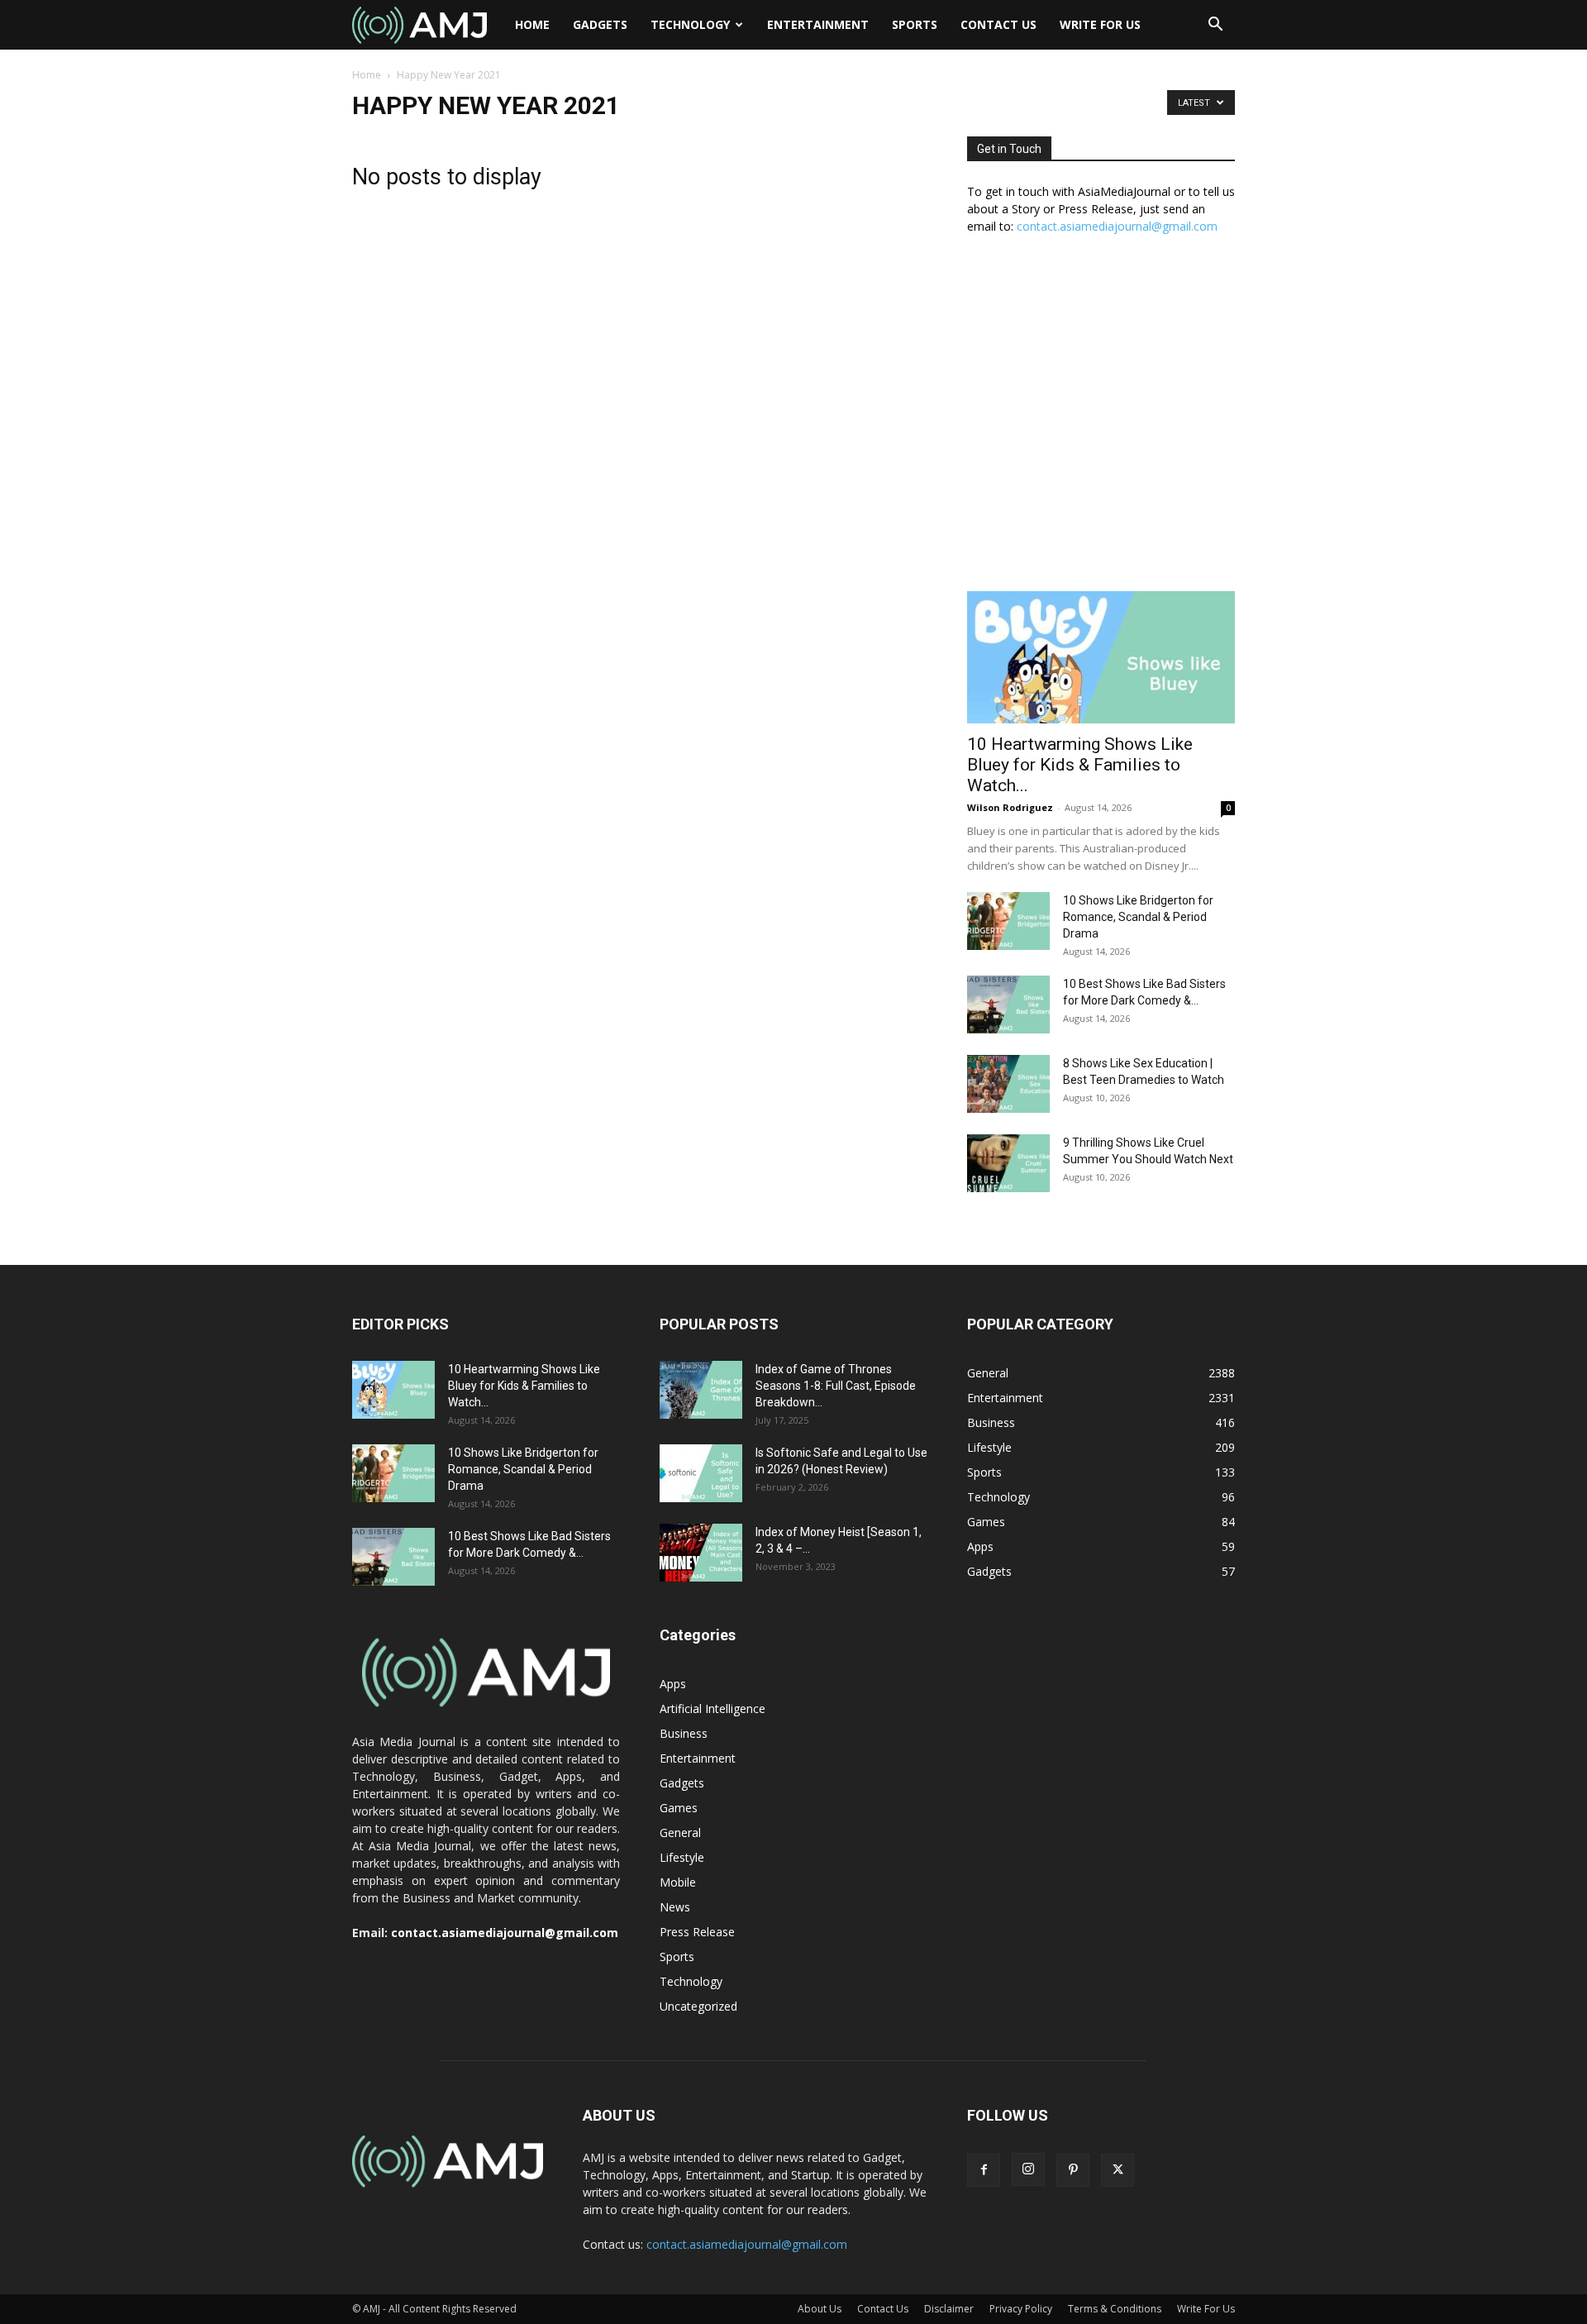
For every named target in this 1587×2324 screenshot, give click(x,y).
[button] (1215, 26)
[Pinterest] (1073, 2170)
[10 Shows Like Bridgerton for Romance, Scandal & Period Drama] (1008, 921)
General (680, 1832)
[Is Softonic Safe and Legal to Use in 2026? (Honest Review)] (701, 1473)
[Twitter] (1118, 2170)
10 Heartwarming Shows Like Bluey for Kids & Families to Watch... (1080, 765)
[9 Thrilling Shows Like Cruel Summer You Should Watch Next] (1008, 1163)
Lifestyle (682, 1857)
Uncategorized (698, 2006)
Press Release (697, 1932)
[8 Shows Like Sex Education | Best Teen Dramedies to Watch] (1008, 1084)
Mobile (678, 1882)
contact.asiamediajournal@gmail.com (1117, 226)
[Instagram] (1028, 2169)
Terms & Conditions (1115, 2309)
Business (684, 1733)
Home (532, 24)
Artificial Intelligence (712, 1708)
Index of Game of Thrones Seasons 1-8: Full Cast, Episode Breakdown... (836, 1386)
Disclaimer (949, 2309)
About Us (820, 2309)
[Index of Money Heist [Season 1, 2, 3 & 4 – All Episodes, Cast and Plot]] (701, 1553)
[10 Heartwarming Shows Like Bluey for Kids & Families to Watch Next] (1101, 657)
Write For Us (1100, 24)
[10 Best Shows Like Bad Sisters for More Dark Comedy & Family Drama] (1008, 1005)
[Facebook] (984, 2170)
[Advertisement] (1101, 422)
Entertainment (818, 24)
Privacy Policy (1021, 2309)
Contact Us (998, 24)
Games (679, 1808)
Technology (690, 24)
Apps (673, 1684)
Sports (915, 24)
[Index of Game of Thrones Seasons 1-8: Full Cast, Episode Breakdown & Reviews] (701, 1390)
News (675, 1907)
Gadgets (600, 24)
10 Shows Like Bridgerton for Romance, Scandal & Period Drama (1138, 917)
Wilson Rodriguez (1010, 807)
